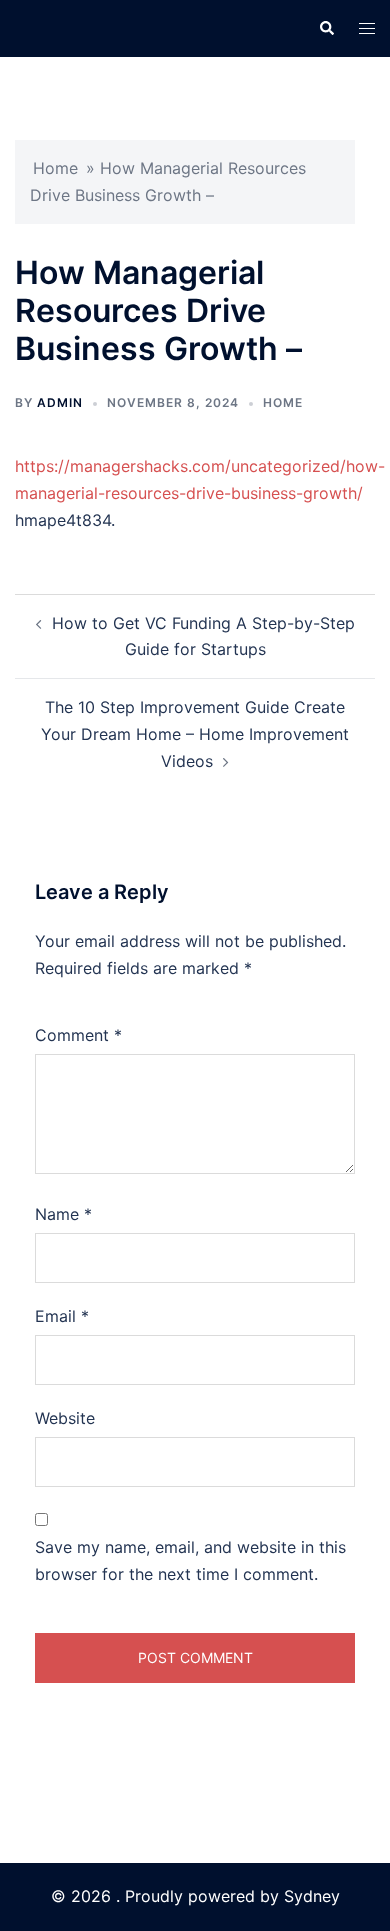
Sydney (312, 1896)
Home (55, 168)
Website (65, 1418)
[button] (326, 28)
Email (62, 1316)
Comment (78, 1035)
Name (63, 1214)
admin (60, 402)
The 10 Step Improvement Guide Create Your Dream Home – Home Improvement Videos (195, 734)
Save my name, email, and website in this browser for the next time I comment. (190, 1560)
